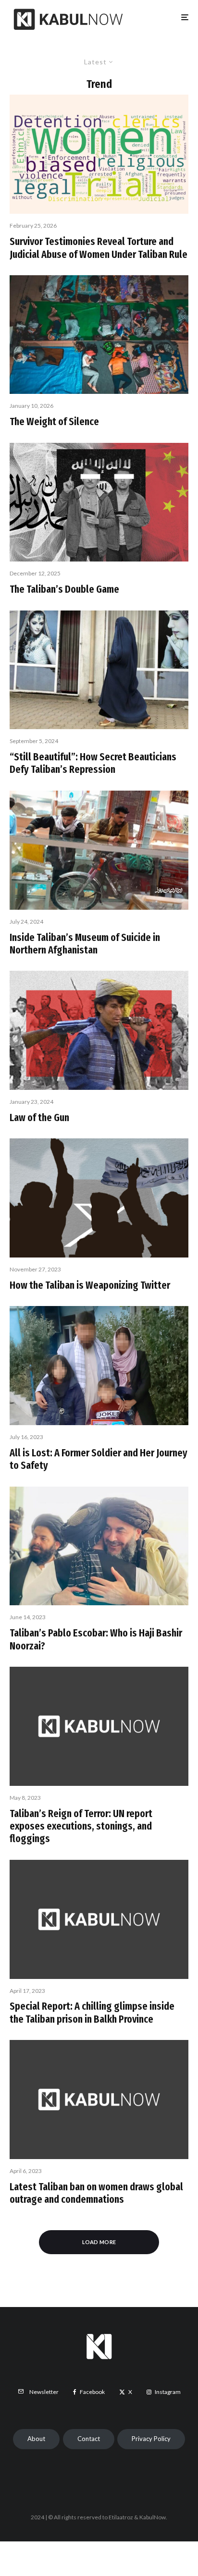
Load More (99, 2242)
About (36, 2439)
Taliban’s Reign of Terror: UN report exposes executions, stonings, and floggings (81, 1826)
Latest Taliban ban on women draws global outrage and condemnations (96, 2193)
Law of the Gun (39, 1118)
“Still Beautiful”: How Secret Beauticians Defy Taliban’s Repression (93, 763)
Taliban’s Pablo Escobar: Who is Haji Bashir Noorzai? (96, 1639)
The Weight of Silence (54, 422)
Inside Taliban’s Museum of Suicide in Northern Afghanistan (85, 944)
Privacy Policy (151, 2439)
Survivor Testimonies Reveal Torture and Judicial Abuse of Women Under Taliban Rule (99, 248)
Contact (89, 2439)
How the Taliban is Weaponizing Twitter (90, 1285)
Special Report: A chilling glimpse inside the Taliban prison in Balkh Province (92, 2013)
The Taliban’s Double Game (64, 589)
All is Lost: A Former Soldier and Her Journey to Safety (99, 1459)
